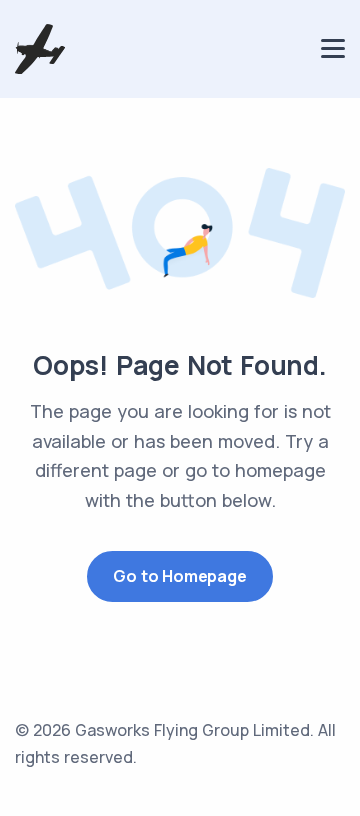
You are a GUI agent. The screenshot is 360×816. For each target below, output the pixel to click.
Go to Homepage (179, 576)
